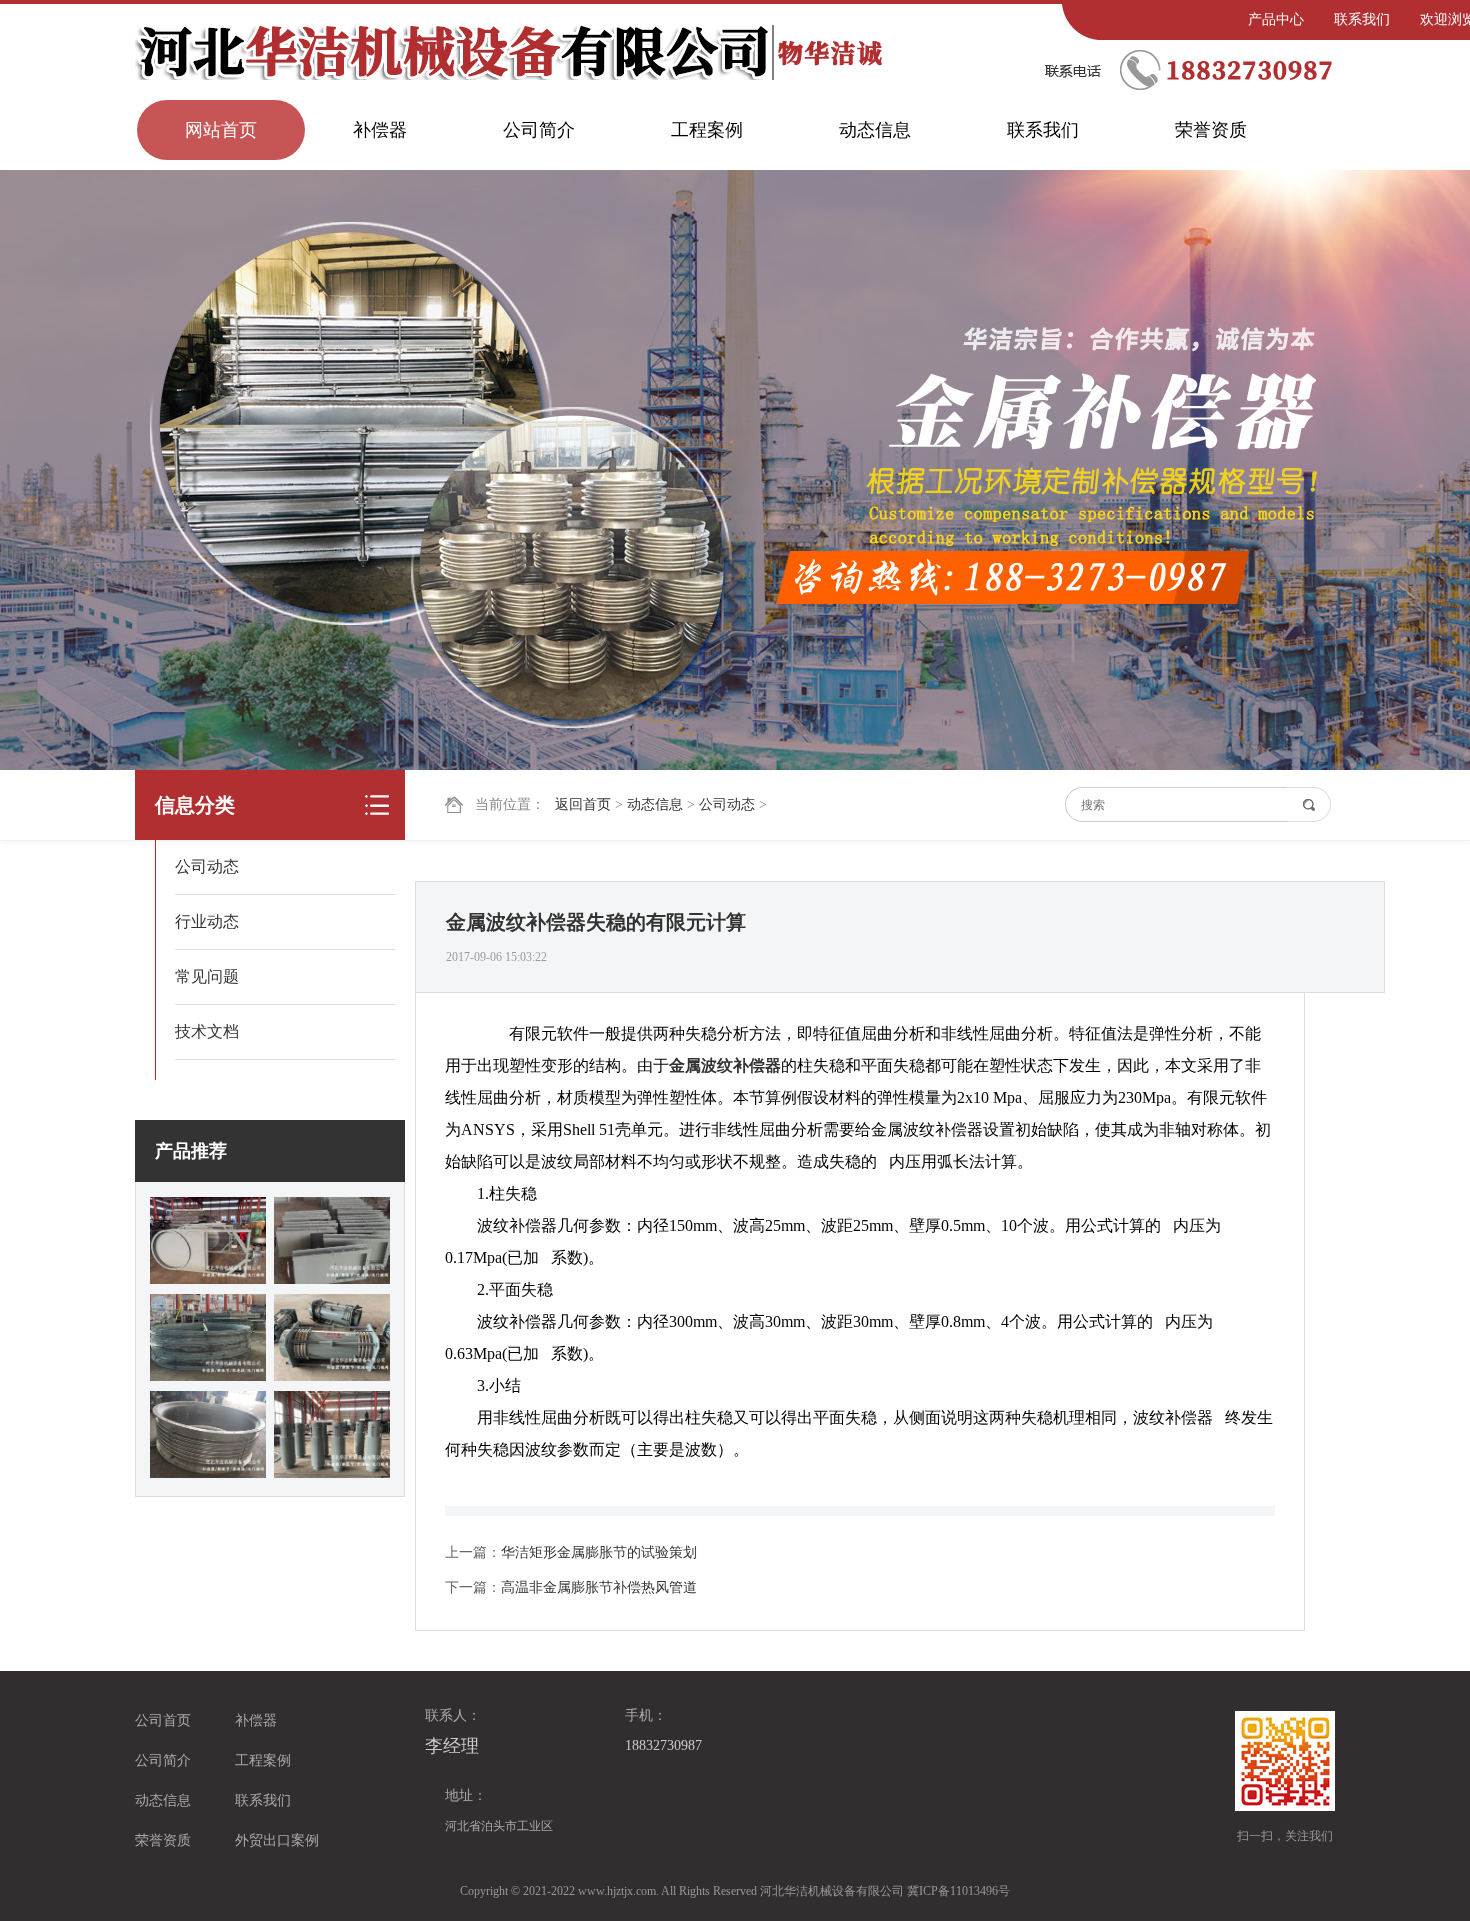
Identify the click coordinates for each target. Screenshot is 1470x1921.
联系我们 (1362, 19)
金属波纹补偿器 (725, 1065)
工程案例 (707, 130)
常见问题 (207, 976)
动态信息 (875, 130)
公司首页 (163, 1720)
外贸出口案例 (277, 1840)
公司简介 (539, 130)
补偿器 (380, 130)
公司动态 (727, 804)
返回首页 (583, 804)
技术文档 (207, 1031)
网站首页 (221, 130)
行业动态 (207, 921)
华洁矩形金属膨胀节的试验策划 (599, 1552)
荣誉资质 (1211, 130)
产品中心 (1276, 19)
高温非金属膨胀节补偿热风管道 (599, 1587)
